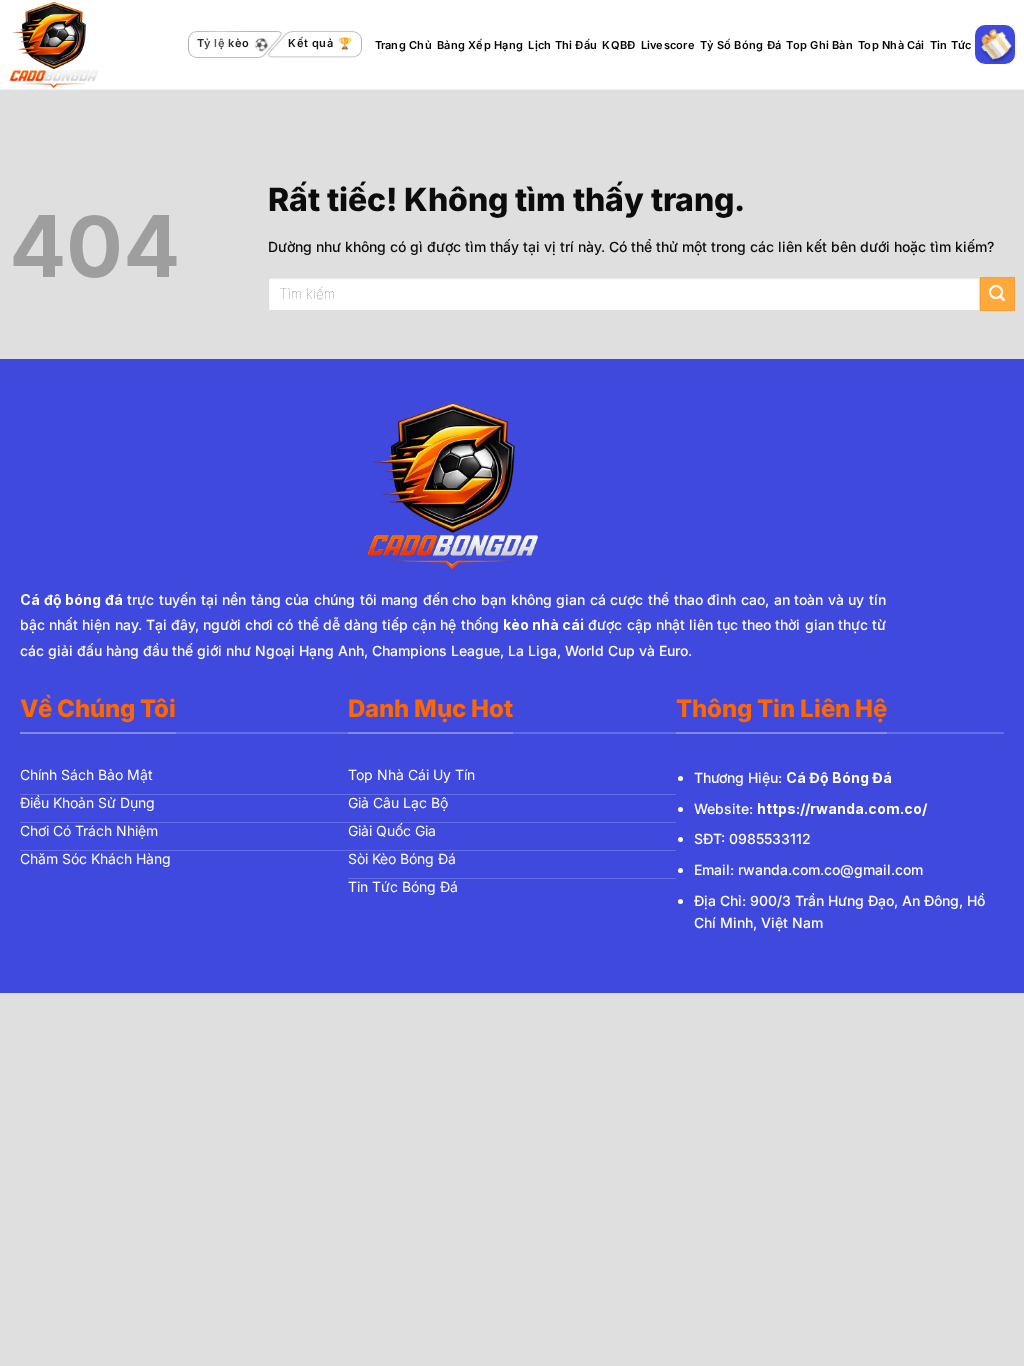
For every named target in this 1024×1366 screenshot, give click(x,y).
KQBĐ (618, 45)
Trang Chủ (403, 45)
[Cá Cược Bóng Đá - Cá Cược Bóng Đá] (93, 45)
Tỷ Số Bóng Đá (740, 45)
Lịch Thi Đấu (562, 45)
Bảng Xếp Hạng (480, 45)
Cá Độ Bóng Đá (839, 777)
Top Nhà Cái (891, 45)
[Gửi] (997, 294)
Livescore (668, 45)
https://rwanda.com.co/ (842, 808)
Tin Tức (951, 45)
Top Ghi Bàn (819, 45)
